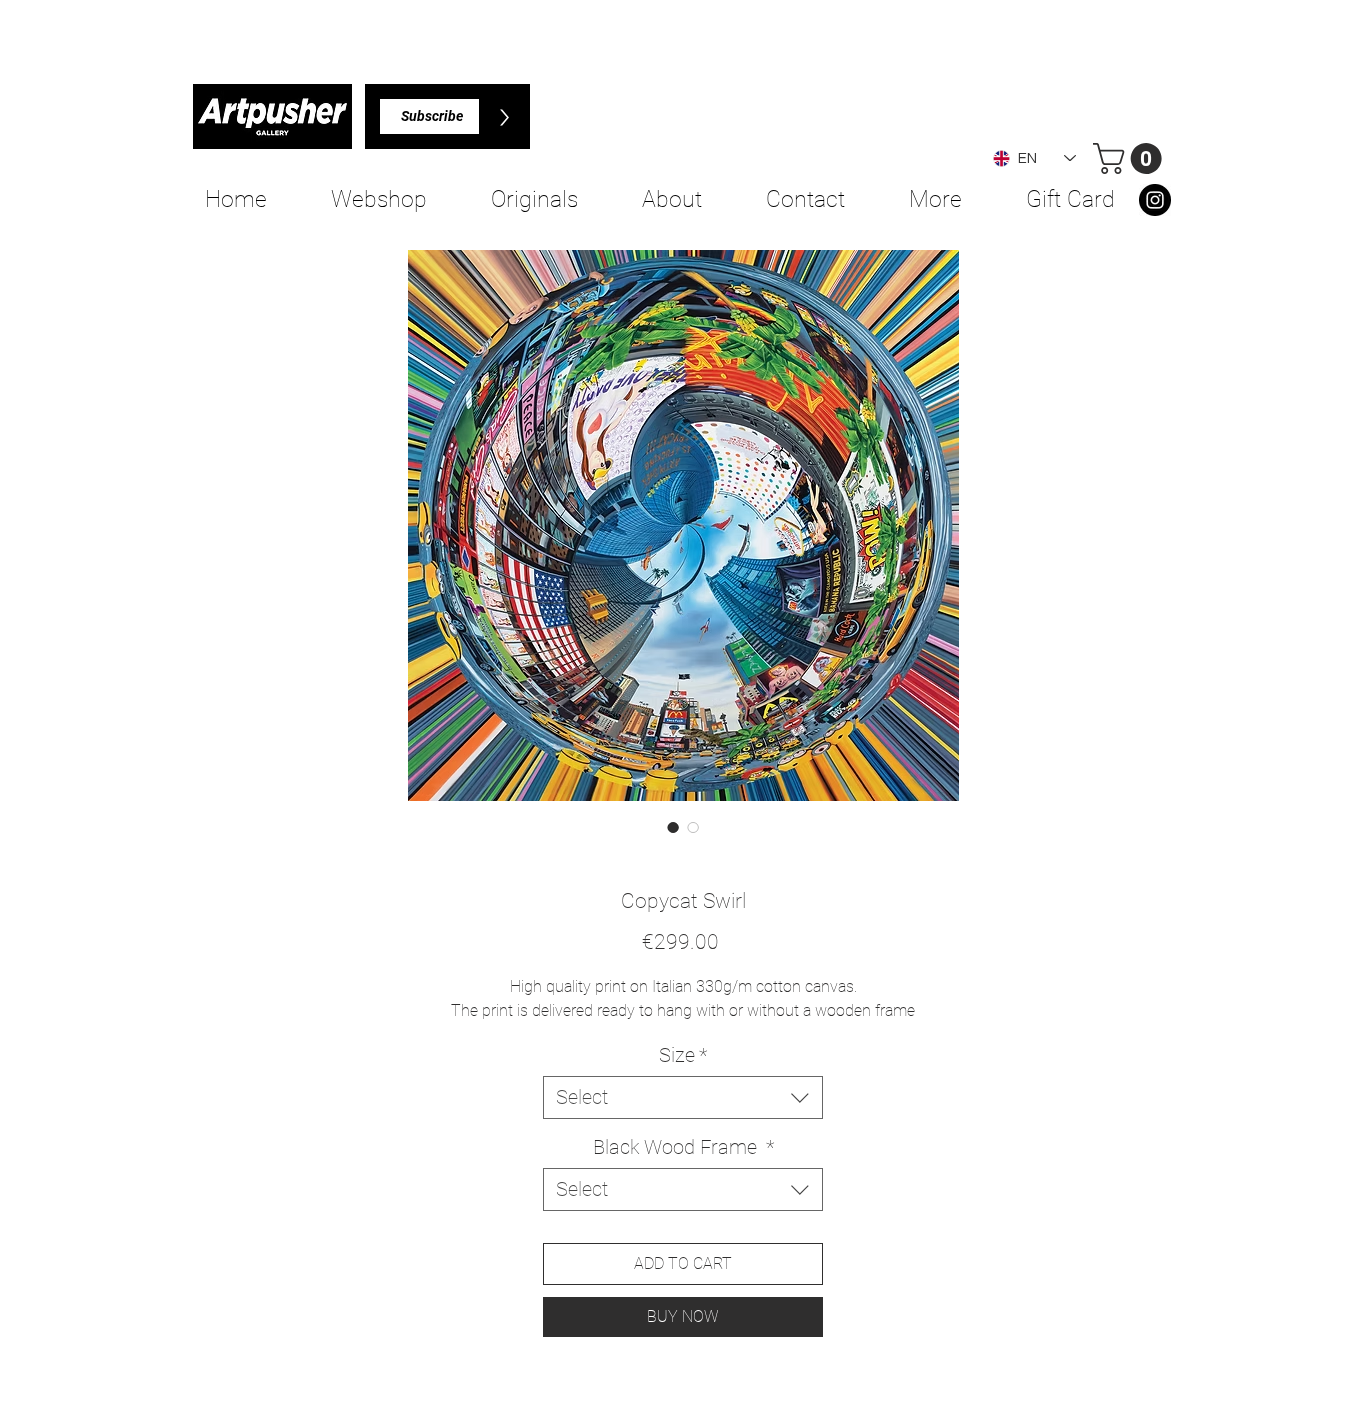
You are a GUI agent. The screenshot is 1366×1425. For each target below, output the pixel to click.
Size (683, 1055)
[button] (1131, 158)
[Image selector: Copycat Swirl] (673, 827)
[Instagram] (1155, 200)
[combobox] (683, 1097)
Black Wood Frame (683, 1147)
